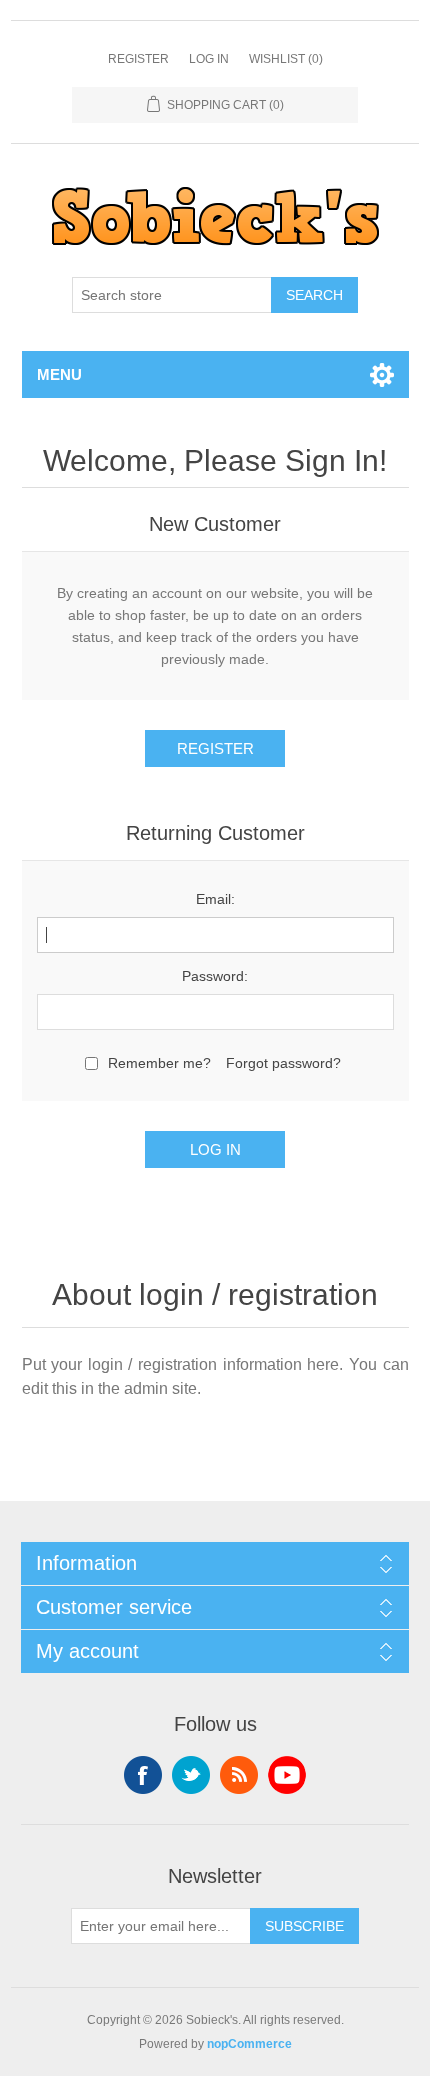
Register (138, 59)
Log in (209, 59)
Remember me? (159, 1063)
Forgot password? (283, 1063)
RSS (239, 1775)
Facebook (143, 1775)
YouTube (287, 1775)
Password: (215, 976)
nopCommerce (249, 2044)
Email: (215, 899)
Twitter (191, 1775)
